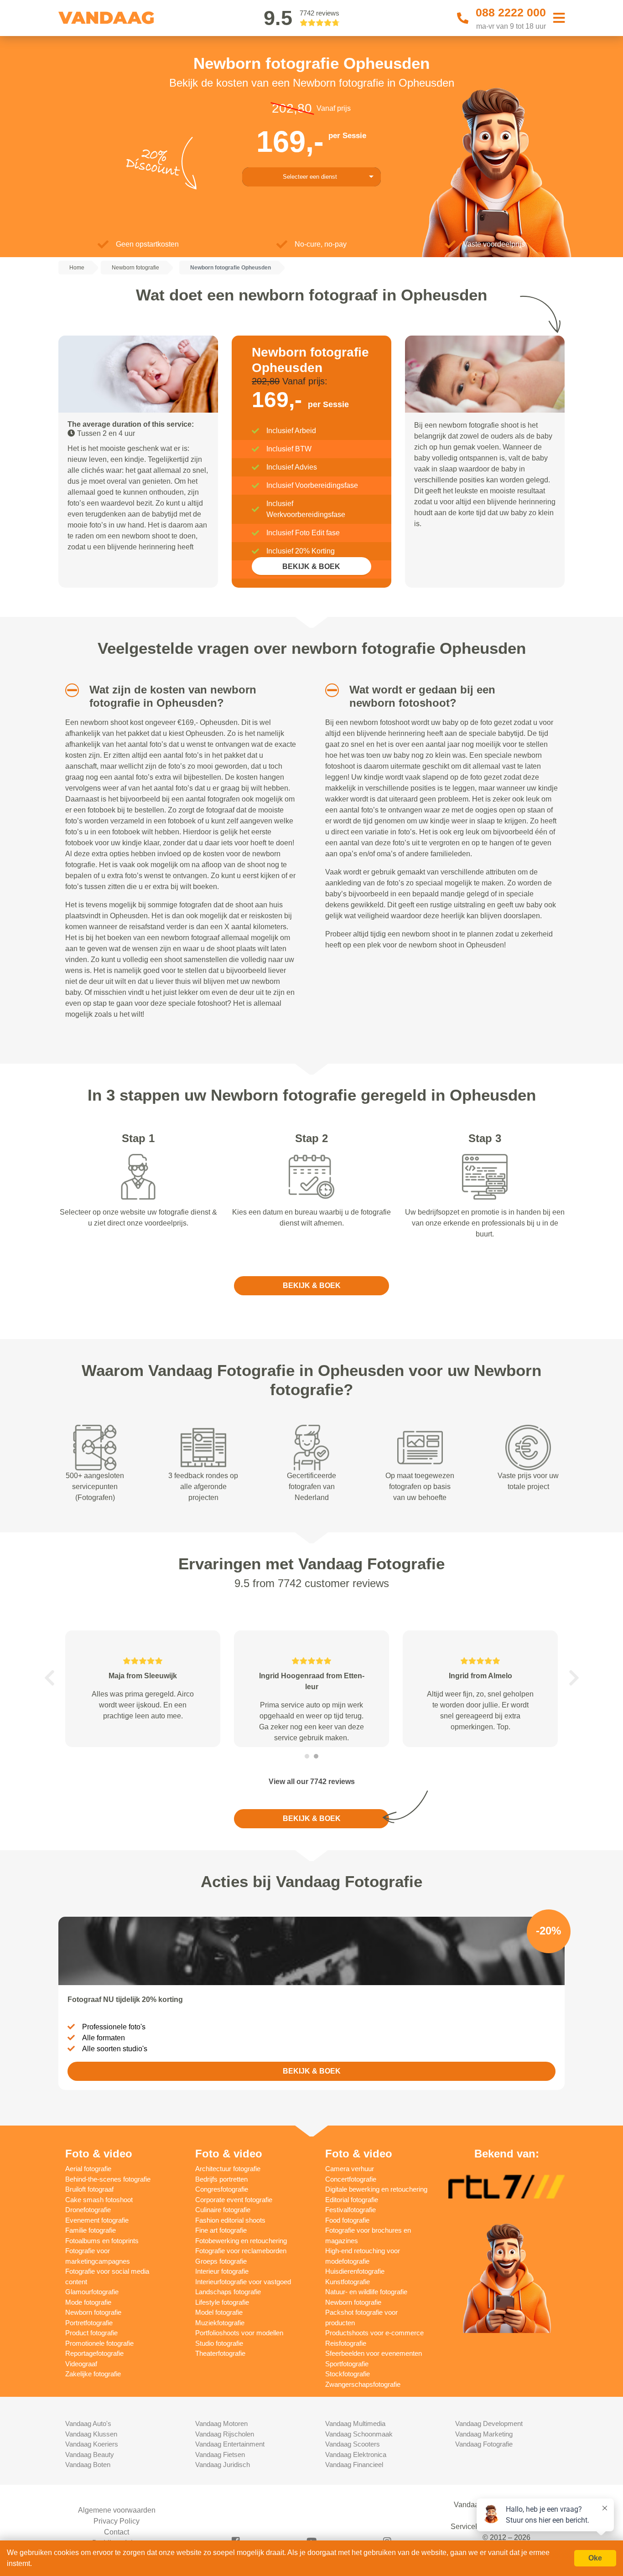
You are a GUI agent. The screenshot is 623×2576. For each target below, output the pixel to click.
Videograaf (81, 2364)
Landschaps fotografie (228, 2292)
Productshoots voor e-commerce (374, 2333)
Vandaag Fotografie (484, 2444)
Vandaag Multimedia (355, 2423)
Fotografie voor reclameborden (241, 2251)
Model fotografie (219, 2312)
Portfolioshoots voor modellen (239, 2333)
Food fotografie (347, 2220)
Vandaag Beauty (90, 2454)
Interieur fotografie (222, 2271)
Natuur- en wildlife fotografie (366, 2292)
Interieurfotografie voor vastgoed (243, 2282)
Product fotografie (91, 2333)
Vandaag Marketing (484, 2434)
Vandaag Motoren (221, 2423)
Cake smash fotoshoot (99, 2200)
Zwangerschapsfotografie (363, 2384)
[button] (69, 690)
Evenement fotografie (97, 2220)
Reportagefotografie (94, 2353)
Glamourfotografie (92, 2292)
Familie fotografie (91, 2230)
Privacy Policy (117, 2521)
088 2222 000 (511, 12)
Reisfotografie (346, 2343)
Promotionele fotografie (99, 2343)
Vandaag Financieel (354, 2465)
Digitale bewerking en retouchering (376, 2189)
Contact (117, 2532)
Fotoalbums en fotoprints (102, 2241)
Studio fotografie (219, 2343)
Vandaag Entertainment (230, 2444)
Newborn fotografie (93, 2312)
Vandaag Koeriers (92, 2444)
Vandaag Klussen (91, 2434)
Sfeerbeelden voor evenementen (374, 2353)
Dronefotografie (88, 2210)
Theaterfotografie (220, 2353)
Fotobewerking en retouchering (241, 2241)
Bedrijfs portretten (221, 2179)
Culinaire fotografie (223, 2210)
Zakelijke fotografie (93, 2374)
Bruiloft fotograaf (89, 2189)
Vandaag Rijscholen (225, 2434)
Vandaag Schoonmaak (359, 2434)
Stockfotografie (348, 2374)
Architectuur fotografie (228, 2169)
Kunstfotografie (348, 2282)
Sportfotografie (347, 2364)
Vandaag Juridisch (223, 2465)
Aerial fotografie (88, 2169)
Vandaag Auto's (88, 2423)
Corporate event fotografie (234, 2200)
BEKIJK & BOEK (311, 566)
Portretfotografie (89, 2323)
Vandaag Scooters (353, 2444)
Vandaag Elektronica (356, 2454)
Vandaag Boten (88, 2465)
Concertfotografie (351, 2179)
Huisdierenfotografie (355, 2271)
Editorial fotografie (352, 2200)
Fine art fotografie (221, 2230)
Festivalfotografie (350, 2210)
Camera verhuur (350, 2169)
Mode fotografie (88, 2302)
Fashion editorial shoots (230, 2220)
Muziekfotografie (220, 2323)
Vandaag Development (489, 2423)
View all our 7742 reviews (312, 1782)
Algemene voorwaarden (117, 2510)
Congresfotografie (222, 2189)
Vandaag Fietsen (220, 2454)
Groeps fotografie (221, 2261)
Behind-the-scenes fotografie (108, 2179)
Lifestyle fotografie (222, 2302)
